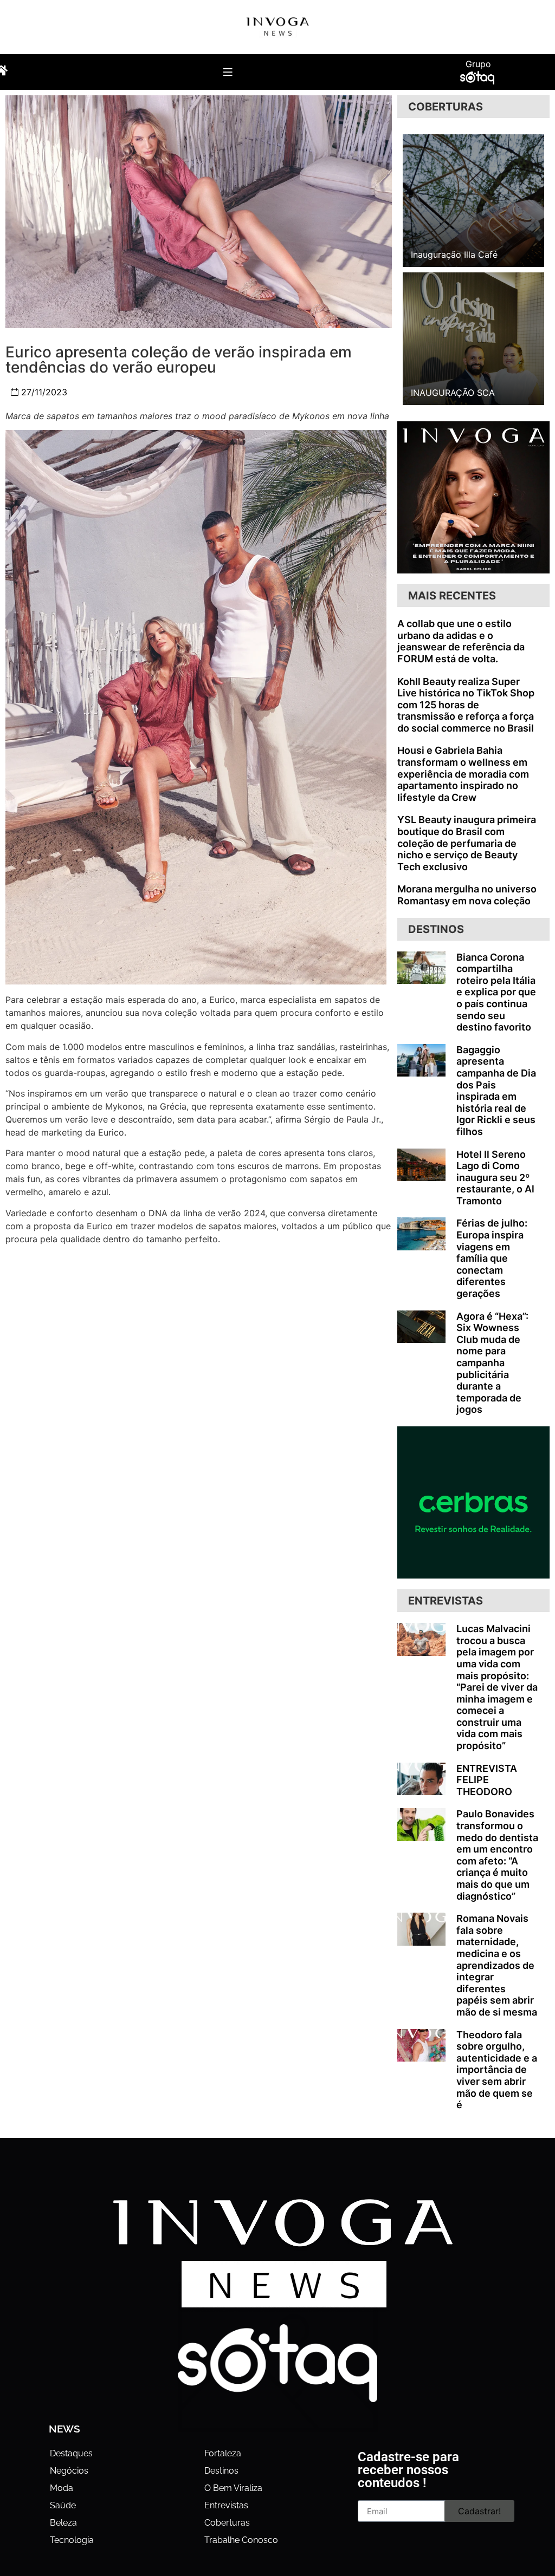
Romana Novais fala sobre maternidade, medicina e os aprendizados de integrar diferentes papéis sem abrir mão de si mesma (497, 1965)
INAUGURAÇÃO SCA (453, 393)
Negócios (69, 2471)
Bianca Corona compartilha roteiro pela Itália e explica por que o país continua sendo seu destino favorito (496, 992)
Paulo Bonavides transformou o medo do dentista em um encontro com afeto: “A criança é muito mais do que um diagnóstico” (497, 1855)
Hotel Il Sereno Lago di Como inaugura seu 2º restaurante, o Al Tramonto (495, 1178)
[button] (227, 72)
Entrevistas (226, 2505)
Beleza (63, 2523)
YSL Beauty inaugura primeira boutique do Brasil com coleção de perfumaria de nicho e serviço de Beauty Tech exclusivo (467, 843)
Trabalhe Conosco (241, 2540)
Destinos (221, 2471)
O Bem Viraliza (233, 2488)
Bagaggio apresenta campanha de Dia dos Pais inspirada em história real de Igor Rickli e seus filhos (496, 1091)
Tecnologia (72, 2540)
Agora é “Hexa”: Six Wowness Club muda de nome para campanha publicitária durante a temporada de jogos (492, 1363)
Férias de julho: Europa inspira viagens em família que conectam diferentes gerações (492, 1258)
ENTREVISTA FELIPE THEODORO (487, 1780)
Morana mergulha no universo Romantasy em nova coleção (467, 895)
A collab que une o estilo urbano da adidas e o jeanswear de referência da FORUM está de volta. (461, 641)
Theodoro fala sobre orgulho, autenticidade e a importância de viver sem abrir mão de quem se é (497, 2070)
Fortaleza (223, 2453)
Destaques (71, 2453)
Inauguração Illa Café (454, 255)
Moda (62, 2488)
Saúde (63, 2505)
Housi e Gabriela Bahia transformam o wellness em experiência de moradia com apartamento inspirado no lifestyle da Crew (463, 774)
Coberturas (227, 2523)
